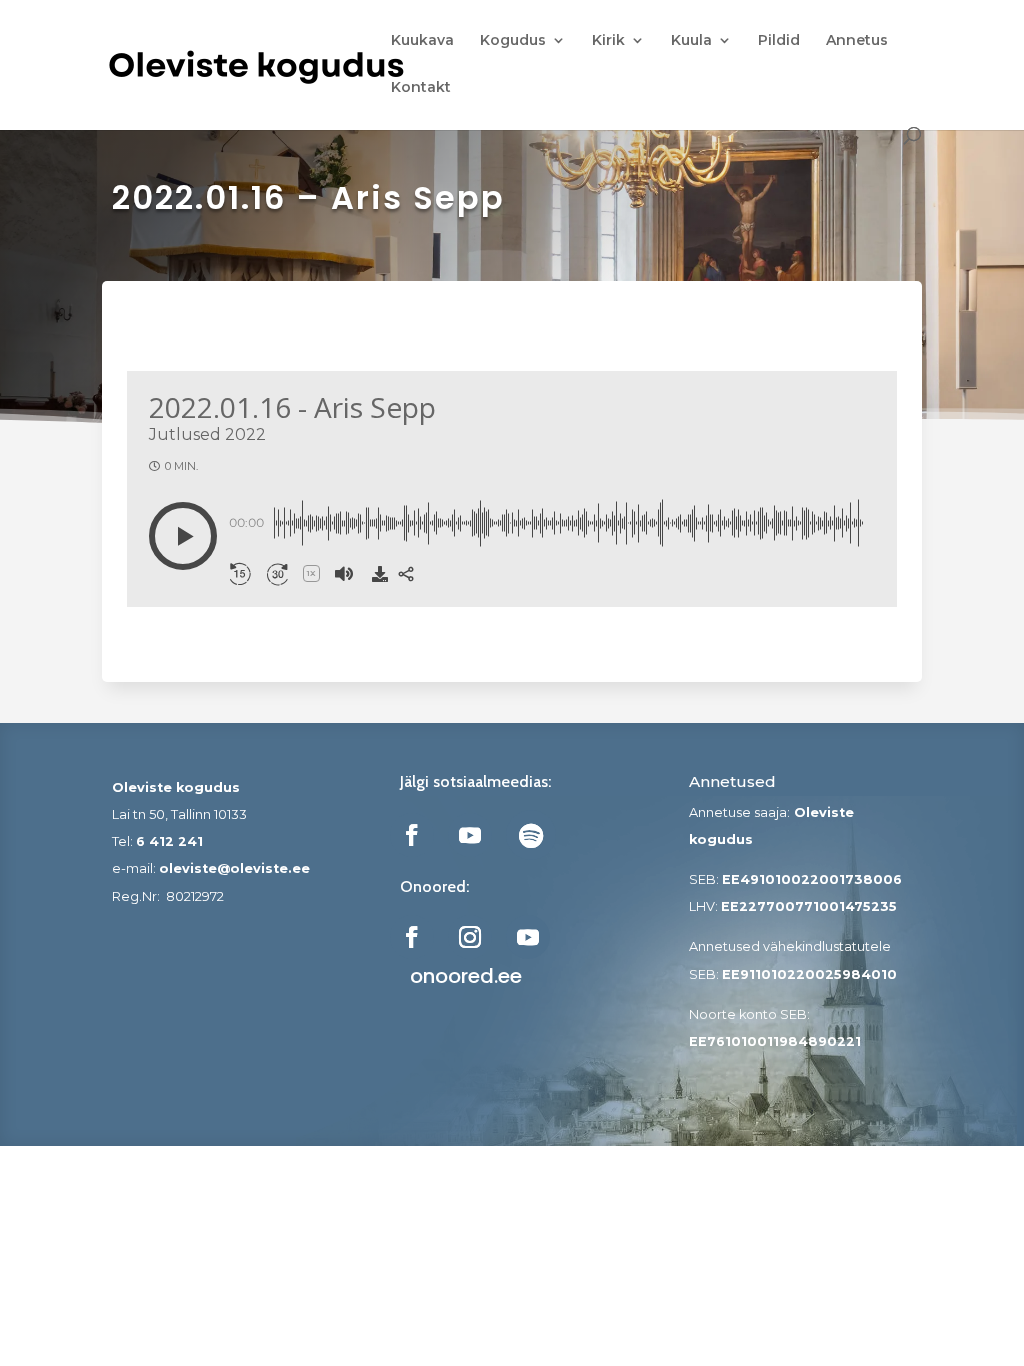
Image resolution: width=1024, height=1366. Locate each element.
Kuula (691, 41)
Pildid (779, 41)
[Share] (406, 574)
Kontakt (421, 88)
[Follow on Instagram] (470, 937)
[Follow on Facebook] (412, 835)
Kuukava (422, 41)
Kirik (608, 41)
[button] (183, 536)
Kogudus (513, 41)
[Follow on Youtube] (470, 835)
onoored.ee (466, 976)
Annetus (857, 41)
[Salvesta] (380, 574)
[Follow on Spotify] (531, 835)
